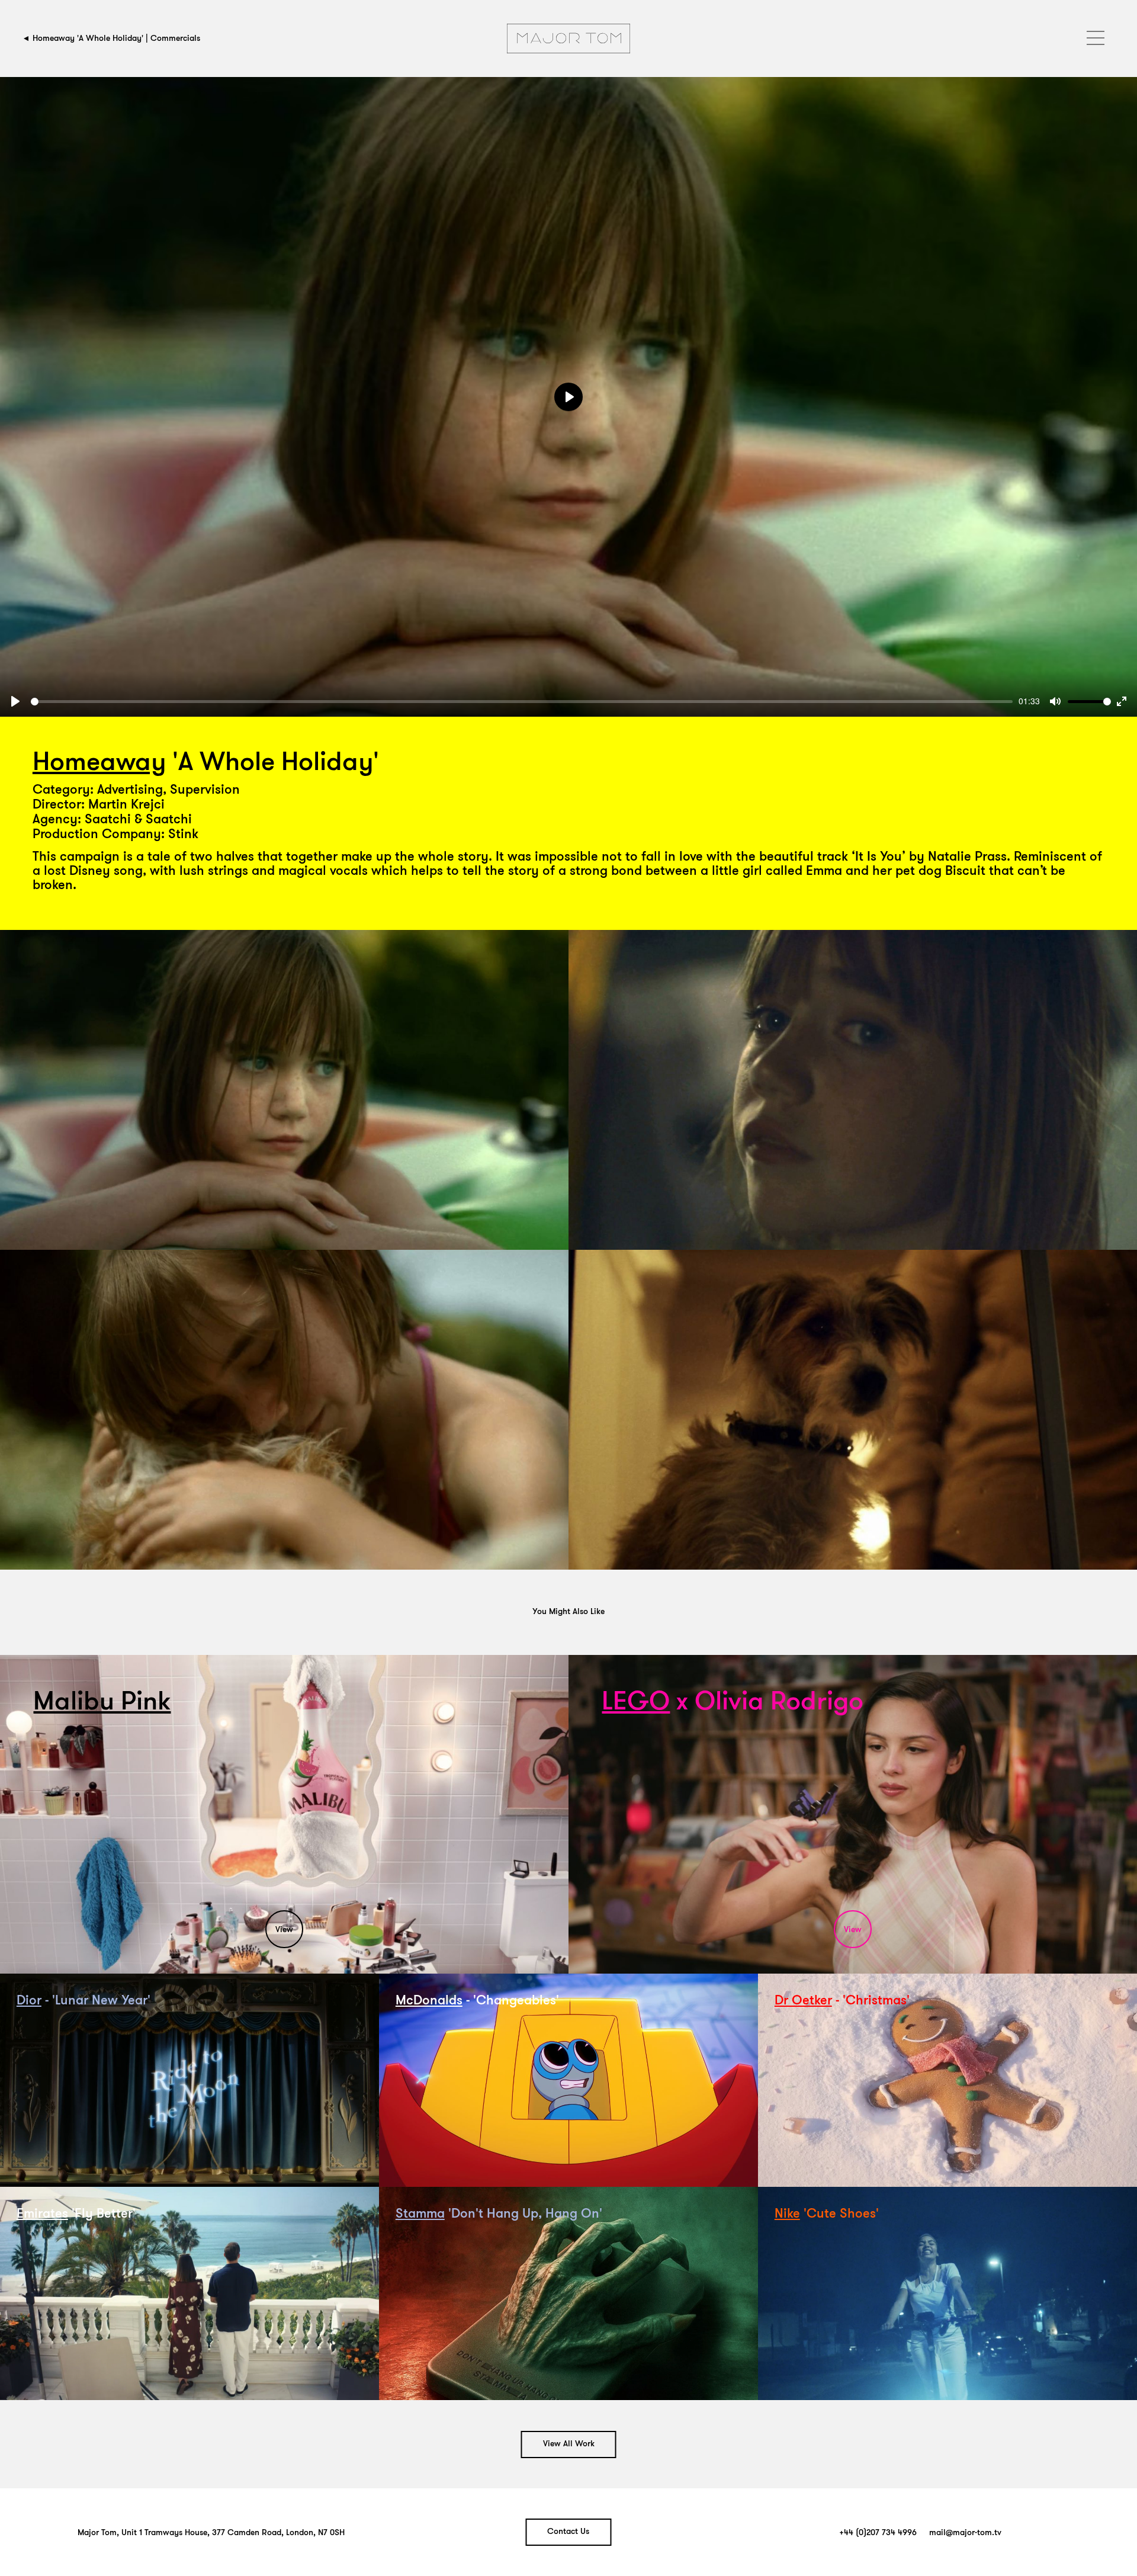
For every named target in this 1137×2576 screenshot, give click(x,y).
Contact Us (568, 2532)
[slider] (522, 702)
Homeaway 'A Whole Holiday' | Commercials (116, 38)
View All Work (569, 2444)
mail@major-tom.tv (965, 2533)
